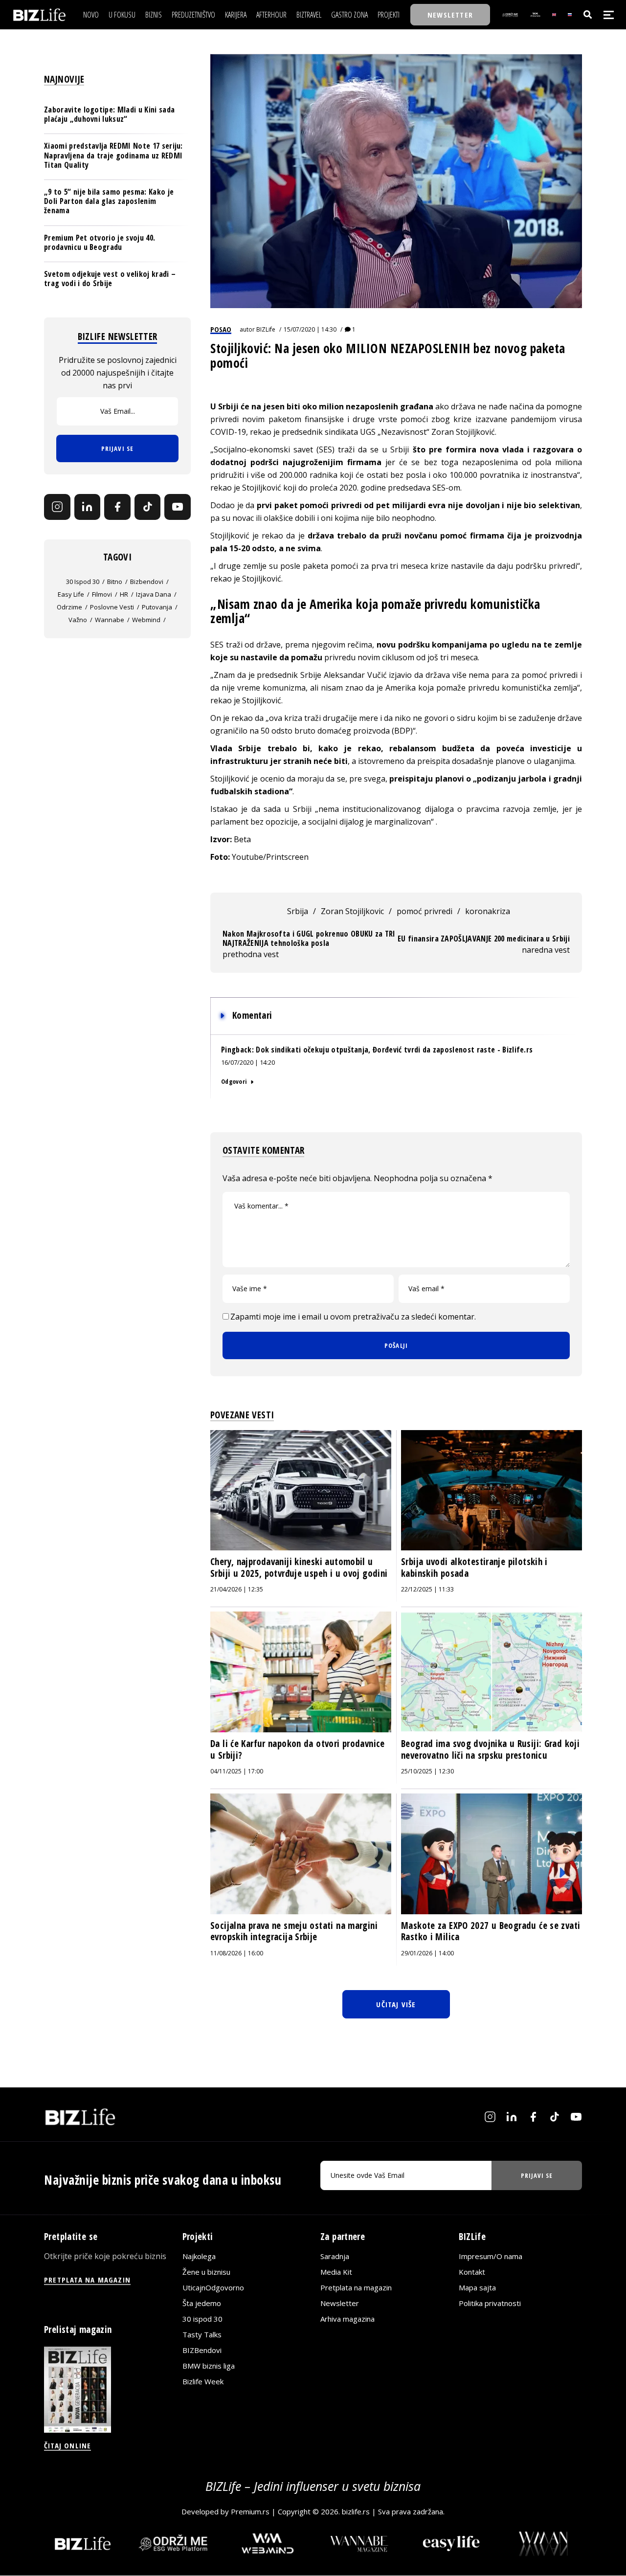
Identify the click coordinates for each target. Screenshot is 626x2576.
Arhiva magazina (347, 2319)
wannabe (110, 620)
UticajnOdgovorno (213, 2287)
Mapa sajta (477, 2287)
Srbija (298, 911)
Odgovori (234, 1081)
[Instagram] (57, 507)
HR (124, 594)
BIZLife (266, 329)
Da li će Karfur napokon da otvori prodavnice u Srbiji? (298, 1749)
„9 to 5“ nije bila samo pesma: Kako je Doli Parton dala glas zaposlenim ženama (109, 201)
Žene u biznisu (206, 2272)
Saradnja (335, 2256)
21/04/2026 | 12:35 (237, 1589)
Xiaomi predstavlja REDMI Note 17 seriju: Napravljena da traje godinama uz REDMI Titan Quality (113, 155)
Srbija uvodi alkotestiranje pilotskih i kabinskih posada (474, 1568)
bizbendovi (147, 582)
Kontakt (472, 2272)
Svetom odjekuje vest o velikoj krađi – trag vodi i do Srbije (110, 279)
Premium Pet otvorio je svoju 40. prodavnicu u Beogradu (100, 242)
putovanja (157, 607)
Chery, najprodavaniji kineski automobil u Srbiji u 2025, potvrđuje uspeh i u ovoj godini (299, 1568)
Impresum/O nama (491, 2256)
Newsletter (340, 2303)
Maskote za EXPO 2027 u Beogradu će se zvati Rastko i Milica (491, 1931)
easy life (71, 594)
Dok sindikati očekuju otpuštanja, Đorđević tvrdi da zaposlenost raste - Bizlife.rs (394, 1050)
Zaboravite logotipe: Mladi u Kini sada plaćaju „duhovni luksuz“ (109, 114)
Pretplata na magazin (356, 2287)
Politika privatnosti (490, 2303)
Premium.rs (250, 2511)
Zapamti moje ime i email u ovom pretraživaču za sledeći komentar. (353, 1317)
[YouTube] (178, 507)
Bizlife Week (203, 2381)
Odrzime (69, 607)
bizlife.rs (356, 2511)
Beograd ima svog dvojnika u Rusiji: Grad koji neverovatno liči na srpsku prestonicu (490, 1749)
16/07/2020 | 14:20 (248, 1062)
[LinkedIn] (88, 507)
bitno (115, 582)
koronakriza (488, 911)
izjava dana (154, 594)
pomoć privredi (425, 911)
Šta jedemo (202, 2303)
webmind (146, 620)
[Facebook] (117, 507)
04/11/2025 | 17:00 (237, 1771)
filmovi (102, 594)
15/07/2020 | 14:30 (310, 329)
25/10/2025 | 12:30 (427, 1771)
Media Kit (336, 2272)
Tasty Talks (202, 2334)
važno (78, 620)
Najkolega (199, 2256)
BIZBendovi (202, 2350)
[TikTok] (148, 507)
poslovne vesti (112, 607)
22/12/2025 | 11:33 (427, 1589)
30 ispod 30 (83, 582)
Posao (221, 329)
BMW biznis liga (209, 2366)
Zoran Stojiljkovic (352, 911)
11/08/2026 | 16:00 (237, 1953)
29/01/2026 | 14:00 (427, 1953)
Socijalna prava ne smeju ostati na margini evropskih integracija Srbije (294, 1931)
